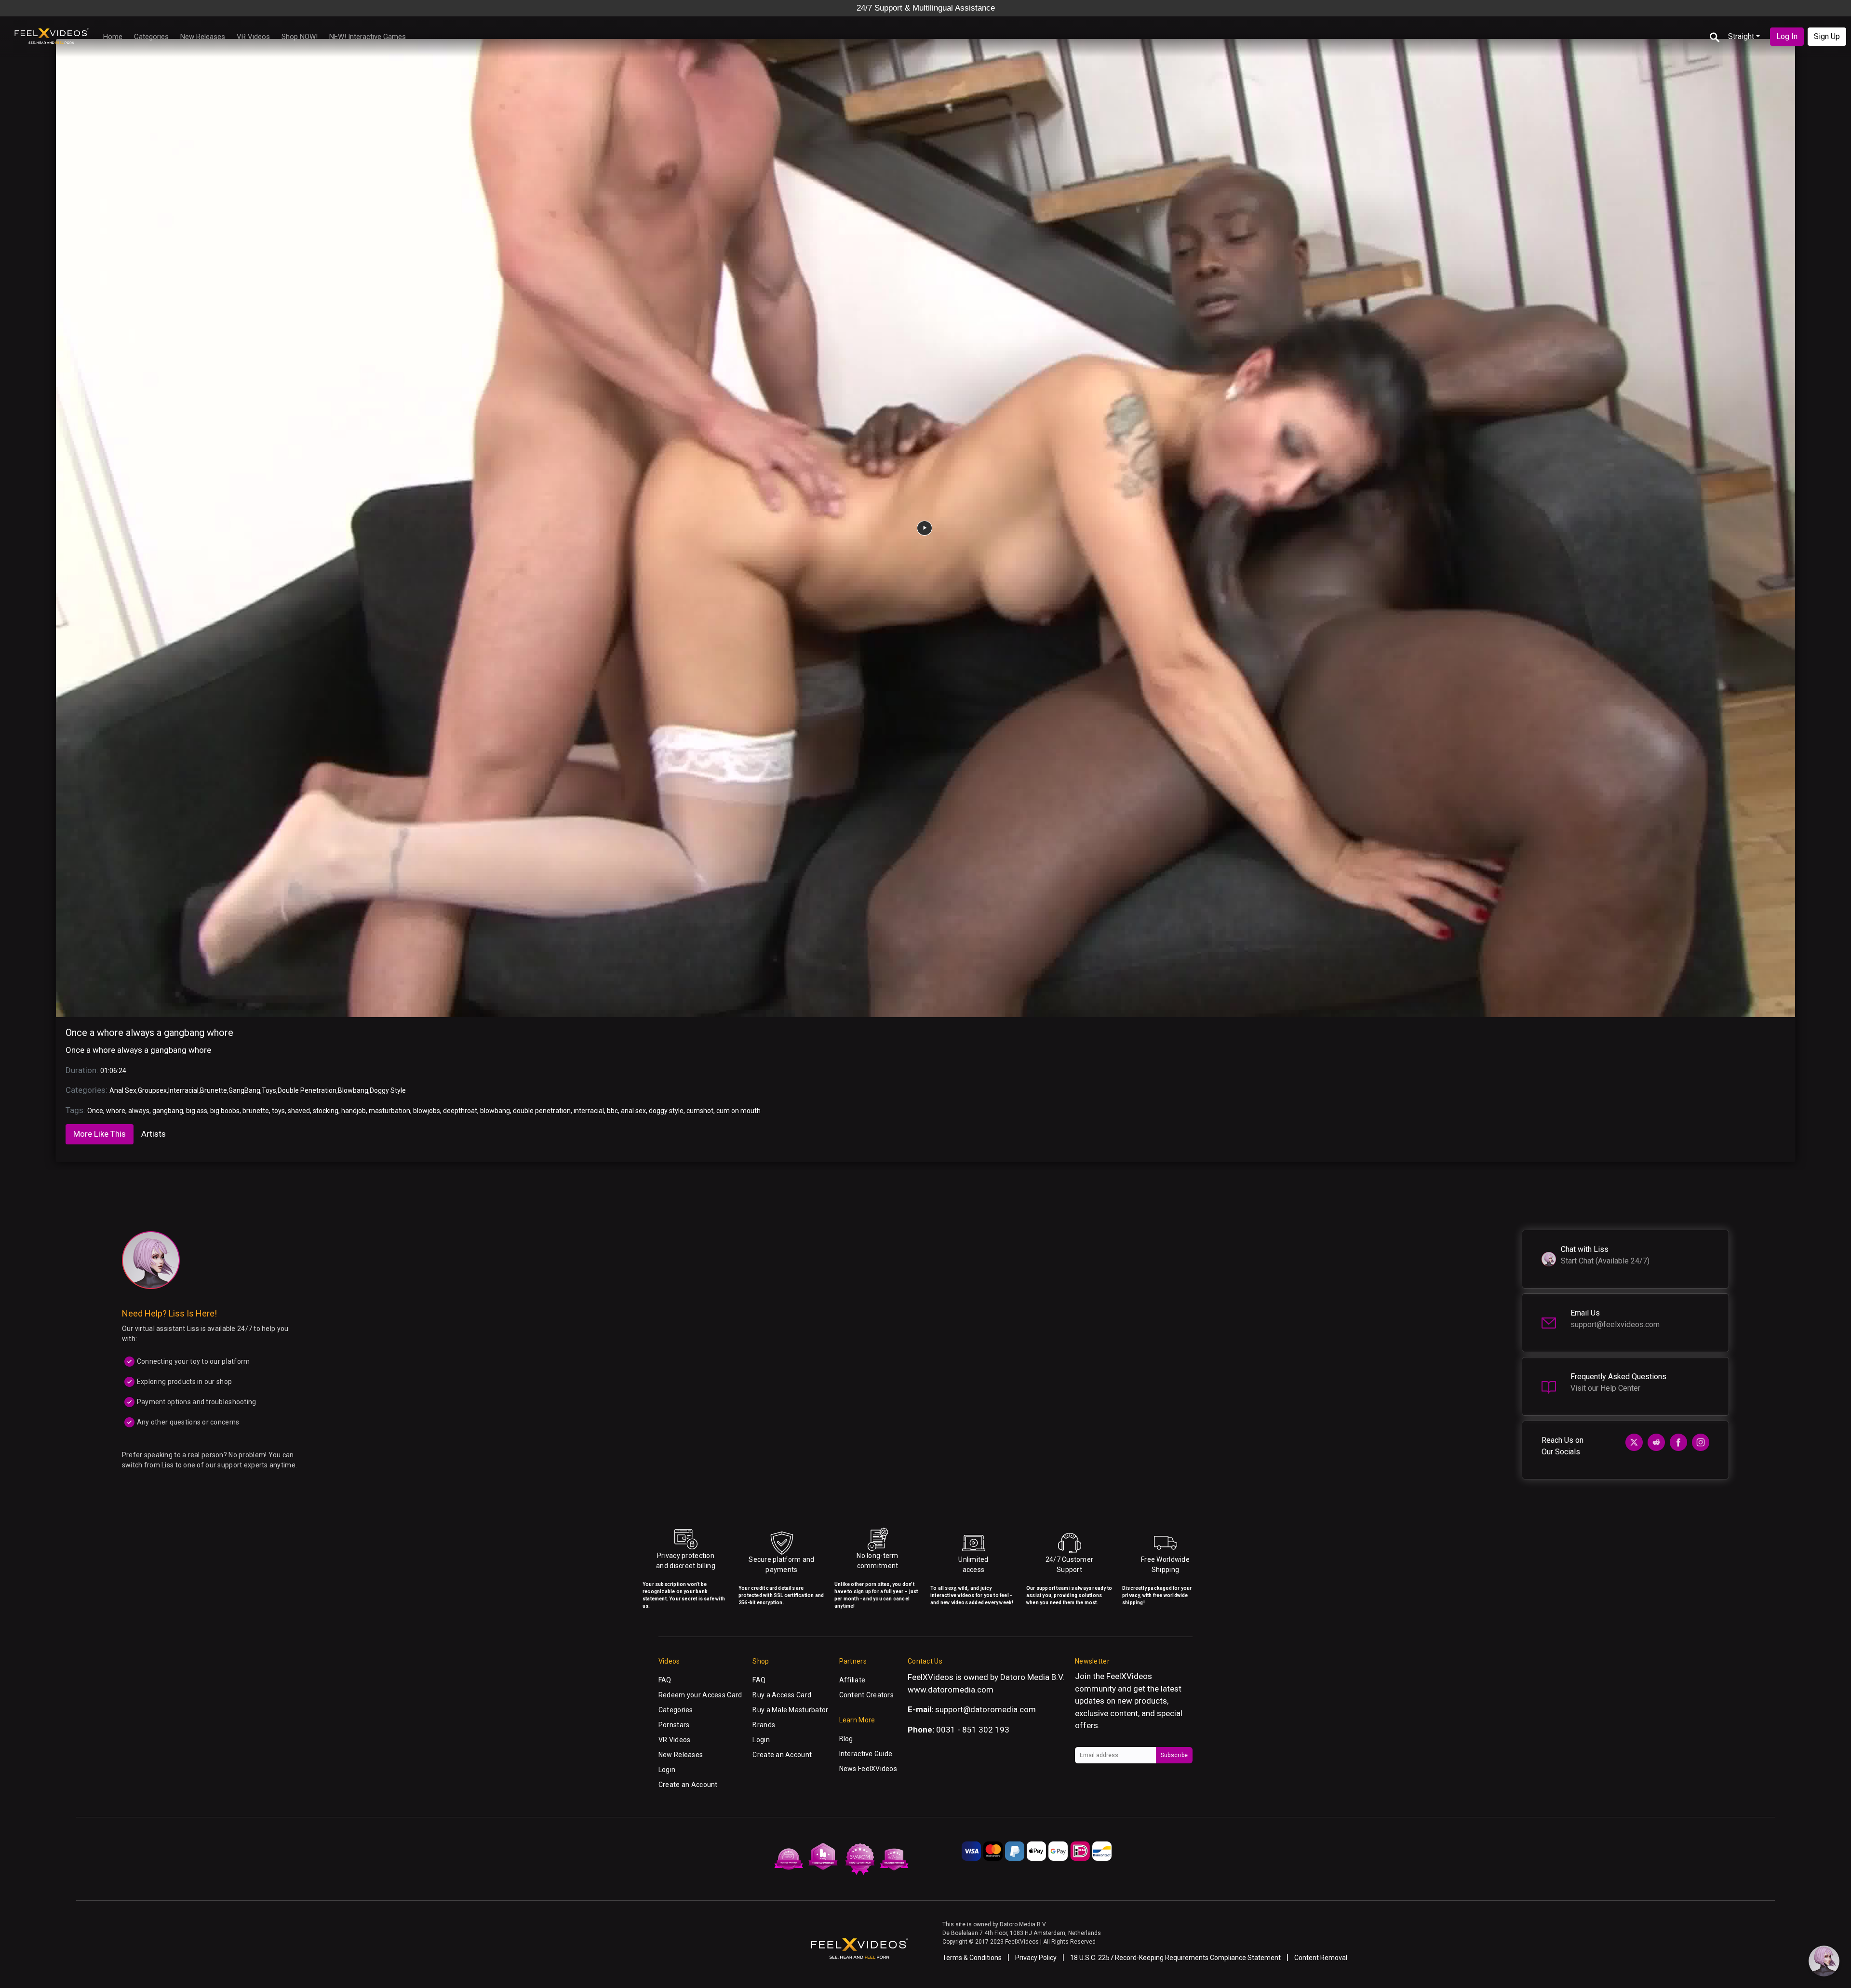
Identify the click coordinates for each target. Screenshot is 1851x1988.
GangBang (244, 1090)
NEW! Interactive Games (368, 37)
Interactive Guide (866, 1754)
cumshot (700, 1111)
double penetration (542, 1111)
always (139, 1111)
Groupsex (152, 1090)
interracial (589, 1111)
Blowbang (353, 1090)
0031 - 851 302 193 (973, 1730)
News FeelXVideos (868, 1769)
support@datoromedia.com (986, 1709)
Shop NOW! (300, 37)
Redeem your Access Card (700, 1695)
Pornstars (674, 1725)
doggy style (666, 1111)
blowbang (495, 1111)
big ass (197, 1111)
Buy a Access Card (782, 1695)
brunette (256, 1111)
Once (95, 1111)
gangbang (168, 1111)
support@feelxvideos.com (1615, 1324)
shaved (299, 1111)
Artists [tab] (154, 1134)
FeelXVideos (1129, 1676)
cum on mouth (738, 1111)
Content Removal (1321, 1958)
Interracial (183, 1090)
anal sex (633, 1111)
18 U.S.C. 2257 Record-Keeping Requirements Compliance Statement (1175, 1958)
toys (278, 1111)
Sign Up (1827, 36)
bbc (612, 1111)
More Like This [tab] (100, 1134)
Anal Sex (123, 1090)
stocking (326, 1111)
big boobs (225, 1111)
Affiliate (852, 1680)
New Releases (203, 37)
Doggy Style (388, 1090)
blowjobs (427, 1111)
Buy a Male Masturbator (790, 1710)
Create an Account (688, 1785)
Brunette (214, 1090)
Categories (151, 37)
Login (667, 1770)
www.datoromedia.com (951, 1690)
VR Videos (253, 37)
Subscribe (1174, 1755)
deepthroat (460, 1111)
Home (113, 37)
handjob (354, 1111)
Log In (1787, 36)
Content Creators (866, 1695)
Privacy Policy (1036, 1958)
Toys (269, 1090)
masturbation (389, 1111)
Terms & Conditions (972, 1958)
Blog (846, 1739)
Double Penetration (307, 1090)
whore (116, 1111)
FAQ (665, 1680)
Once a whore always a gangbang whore (149, 1033)
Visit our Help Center (1605, 1388)
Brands (764, 1725)
